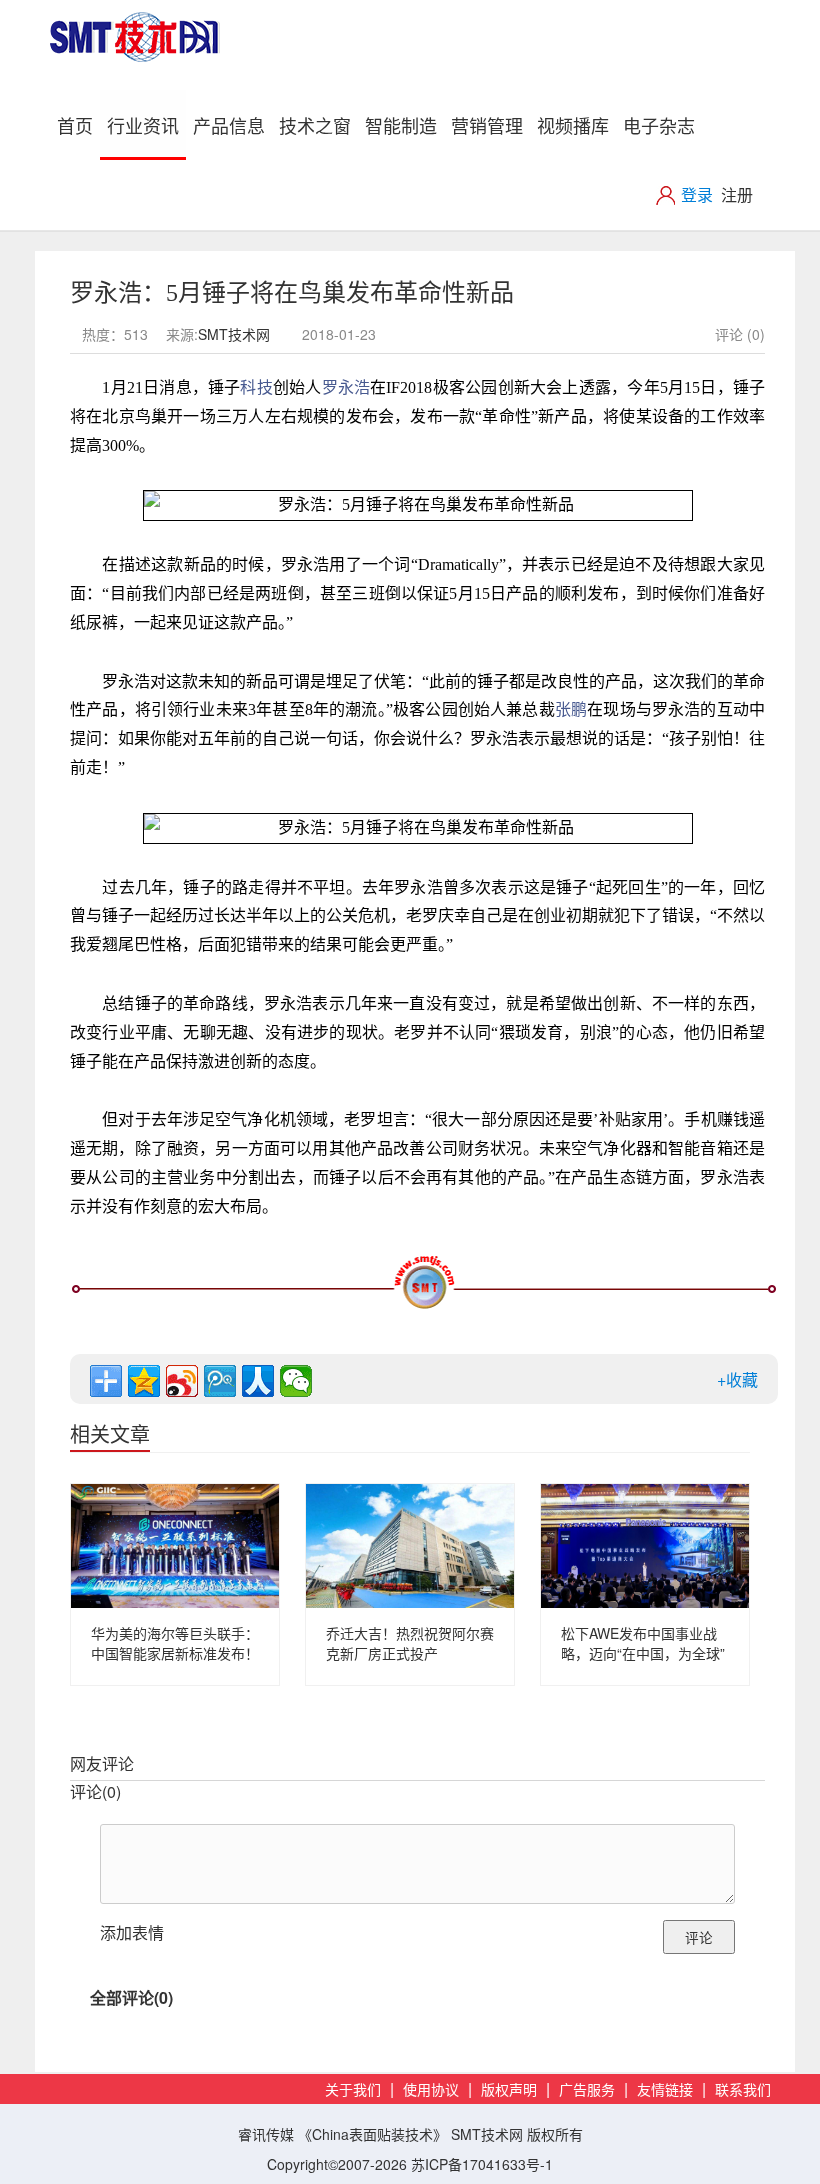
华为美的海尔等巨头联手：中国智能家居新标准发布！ (175, 1643)
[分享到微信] (296, 1381)
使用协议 (431, 2090)
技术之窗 (315, 125)
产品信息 (229, 125)
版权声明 (509, 2090)
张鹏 (571, 709)
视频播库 (573, 125)
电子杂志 (659, 125)
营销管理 (487, 125)
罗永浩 (346, 387)
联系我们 (743, 2090)
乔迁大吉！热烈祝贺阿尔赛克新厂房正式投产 (410, 1643)
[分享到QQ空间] (144, 1381)
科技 (256, 387)
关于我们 (353, 2090)
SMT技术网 (234, 334)
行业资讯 (143, 125)
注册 (737, 194)
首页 (78, 124)
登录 (697, 194)
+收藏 (737, 1379)
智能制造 (401, 125)
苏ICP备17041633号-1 (482, 2164)
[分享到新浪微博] (182, 1381)
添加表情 (132, 1932)
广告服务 (587, 2090)
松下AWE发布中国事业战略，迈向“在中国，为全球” (643, 1643)
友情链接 (665, 2090)
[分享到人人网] (258, 1381)
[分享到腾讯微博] (220, 1381)
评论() (95, 1791)
